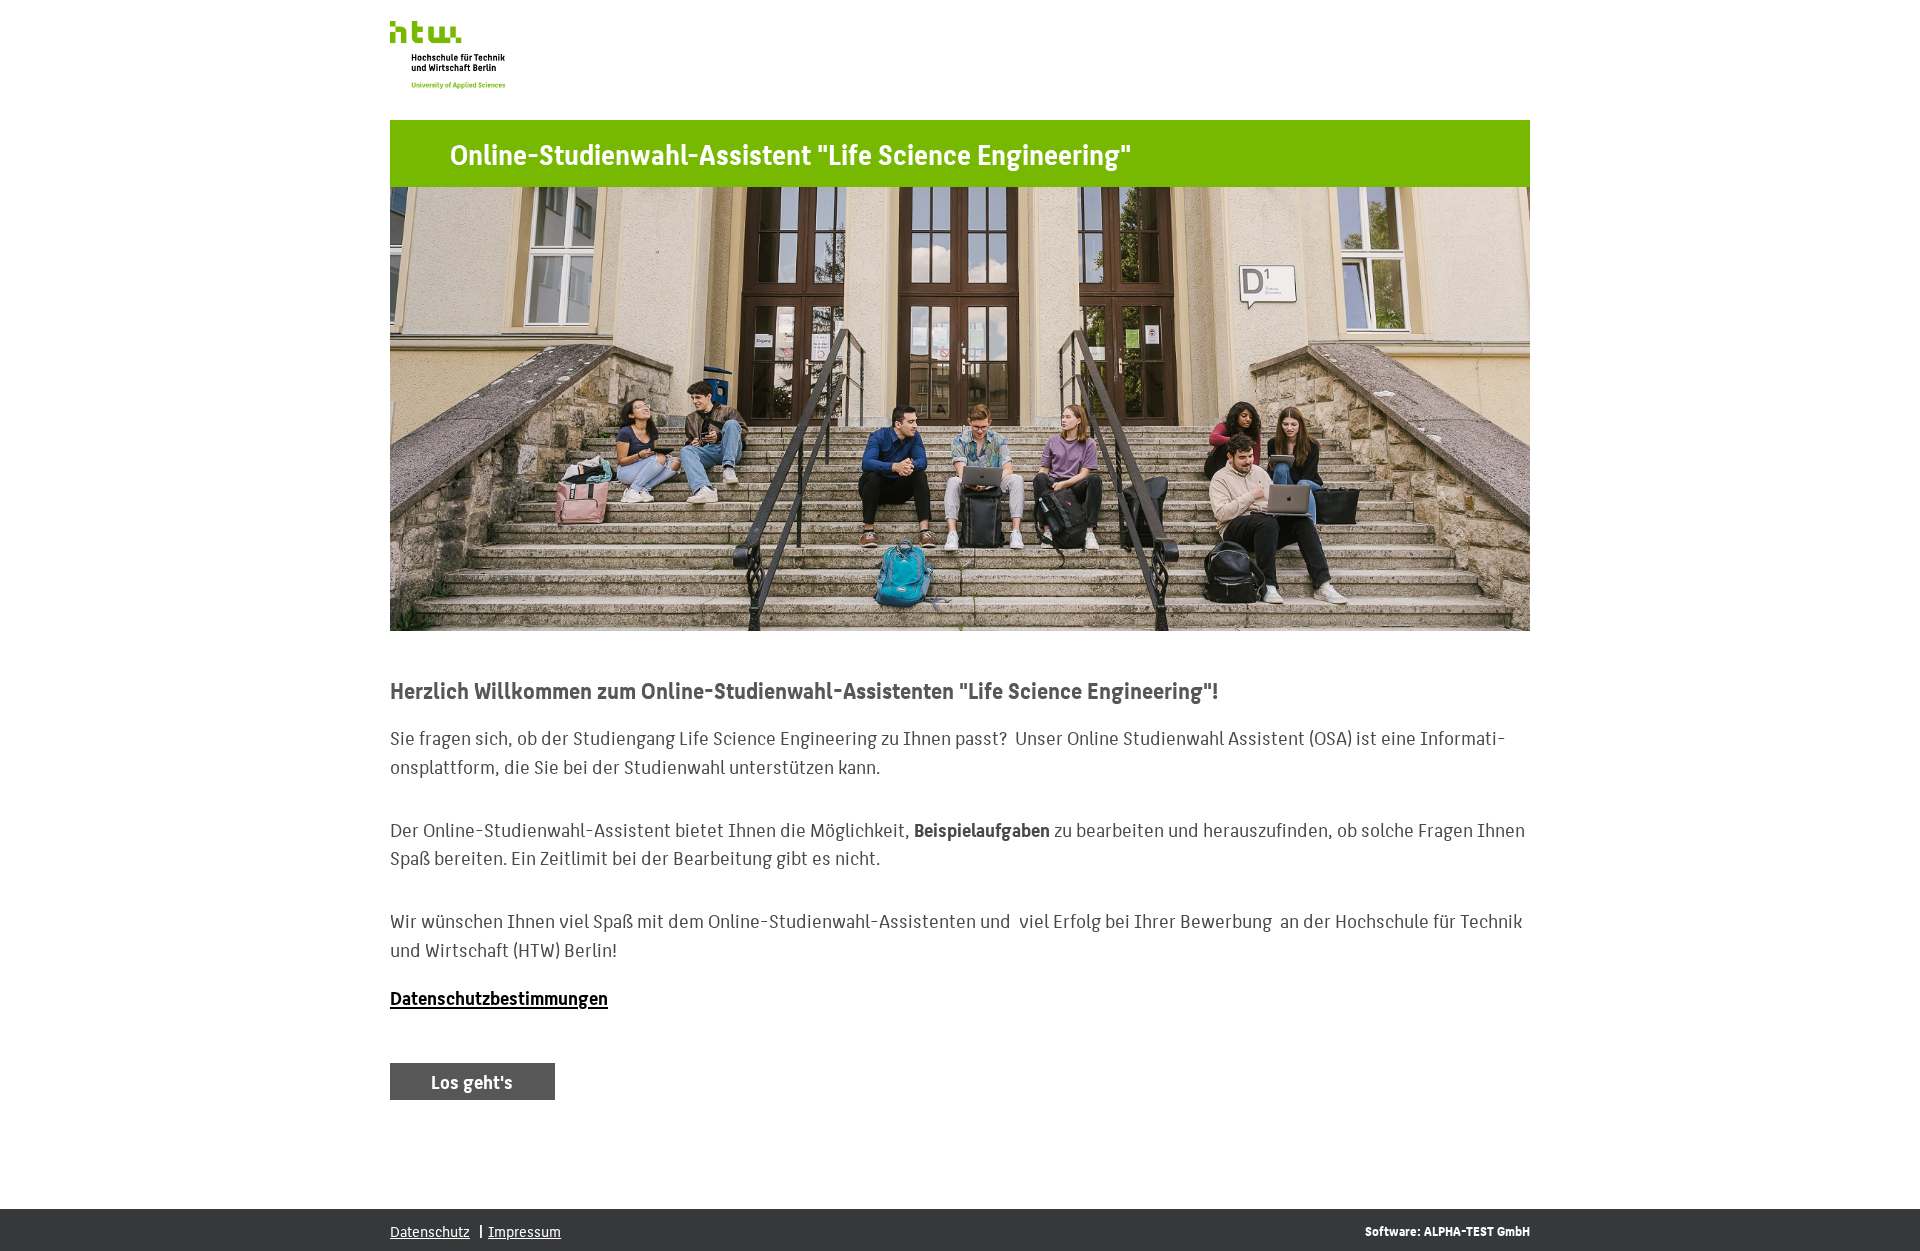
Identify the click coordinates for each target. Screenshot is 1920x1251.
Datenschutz (430, 1230)
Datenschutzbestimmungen (499, 997)
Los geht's (472, 1081)
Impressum (524, 1230)
